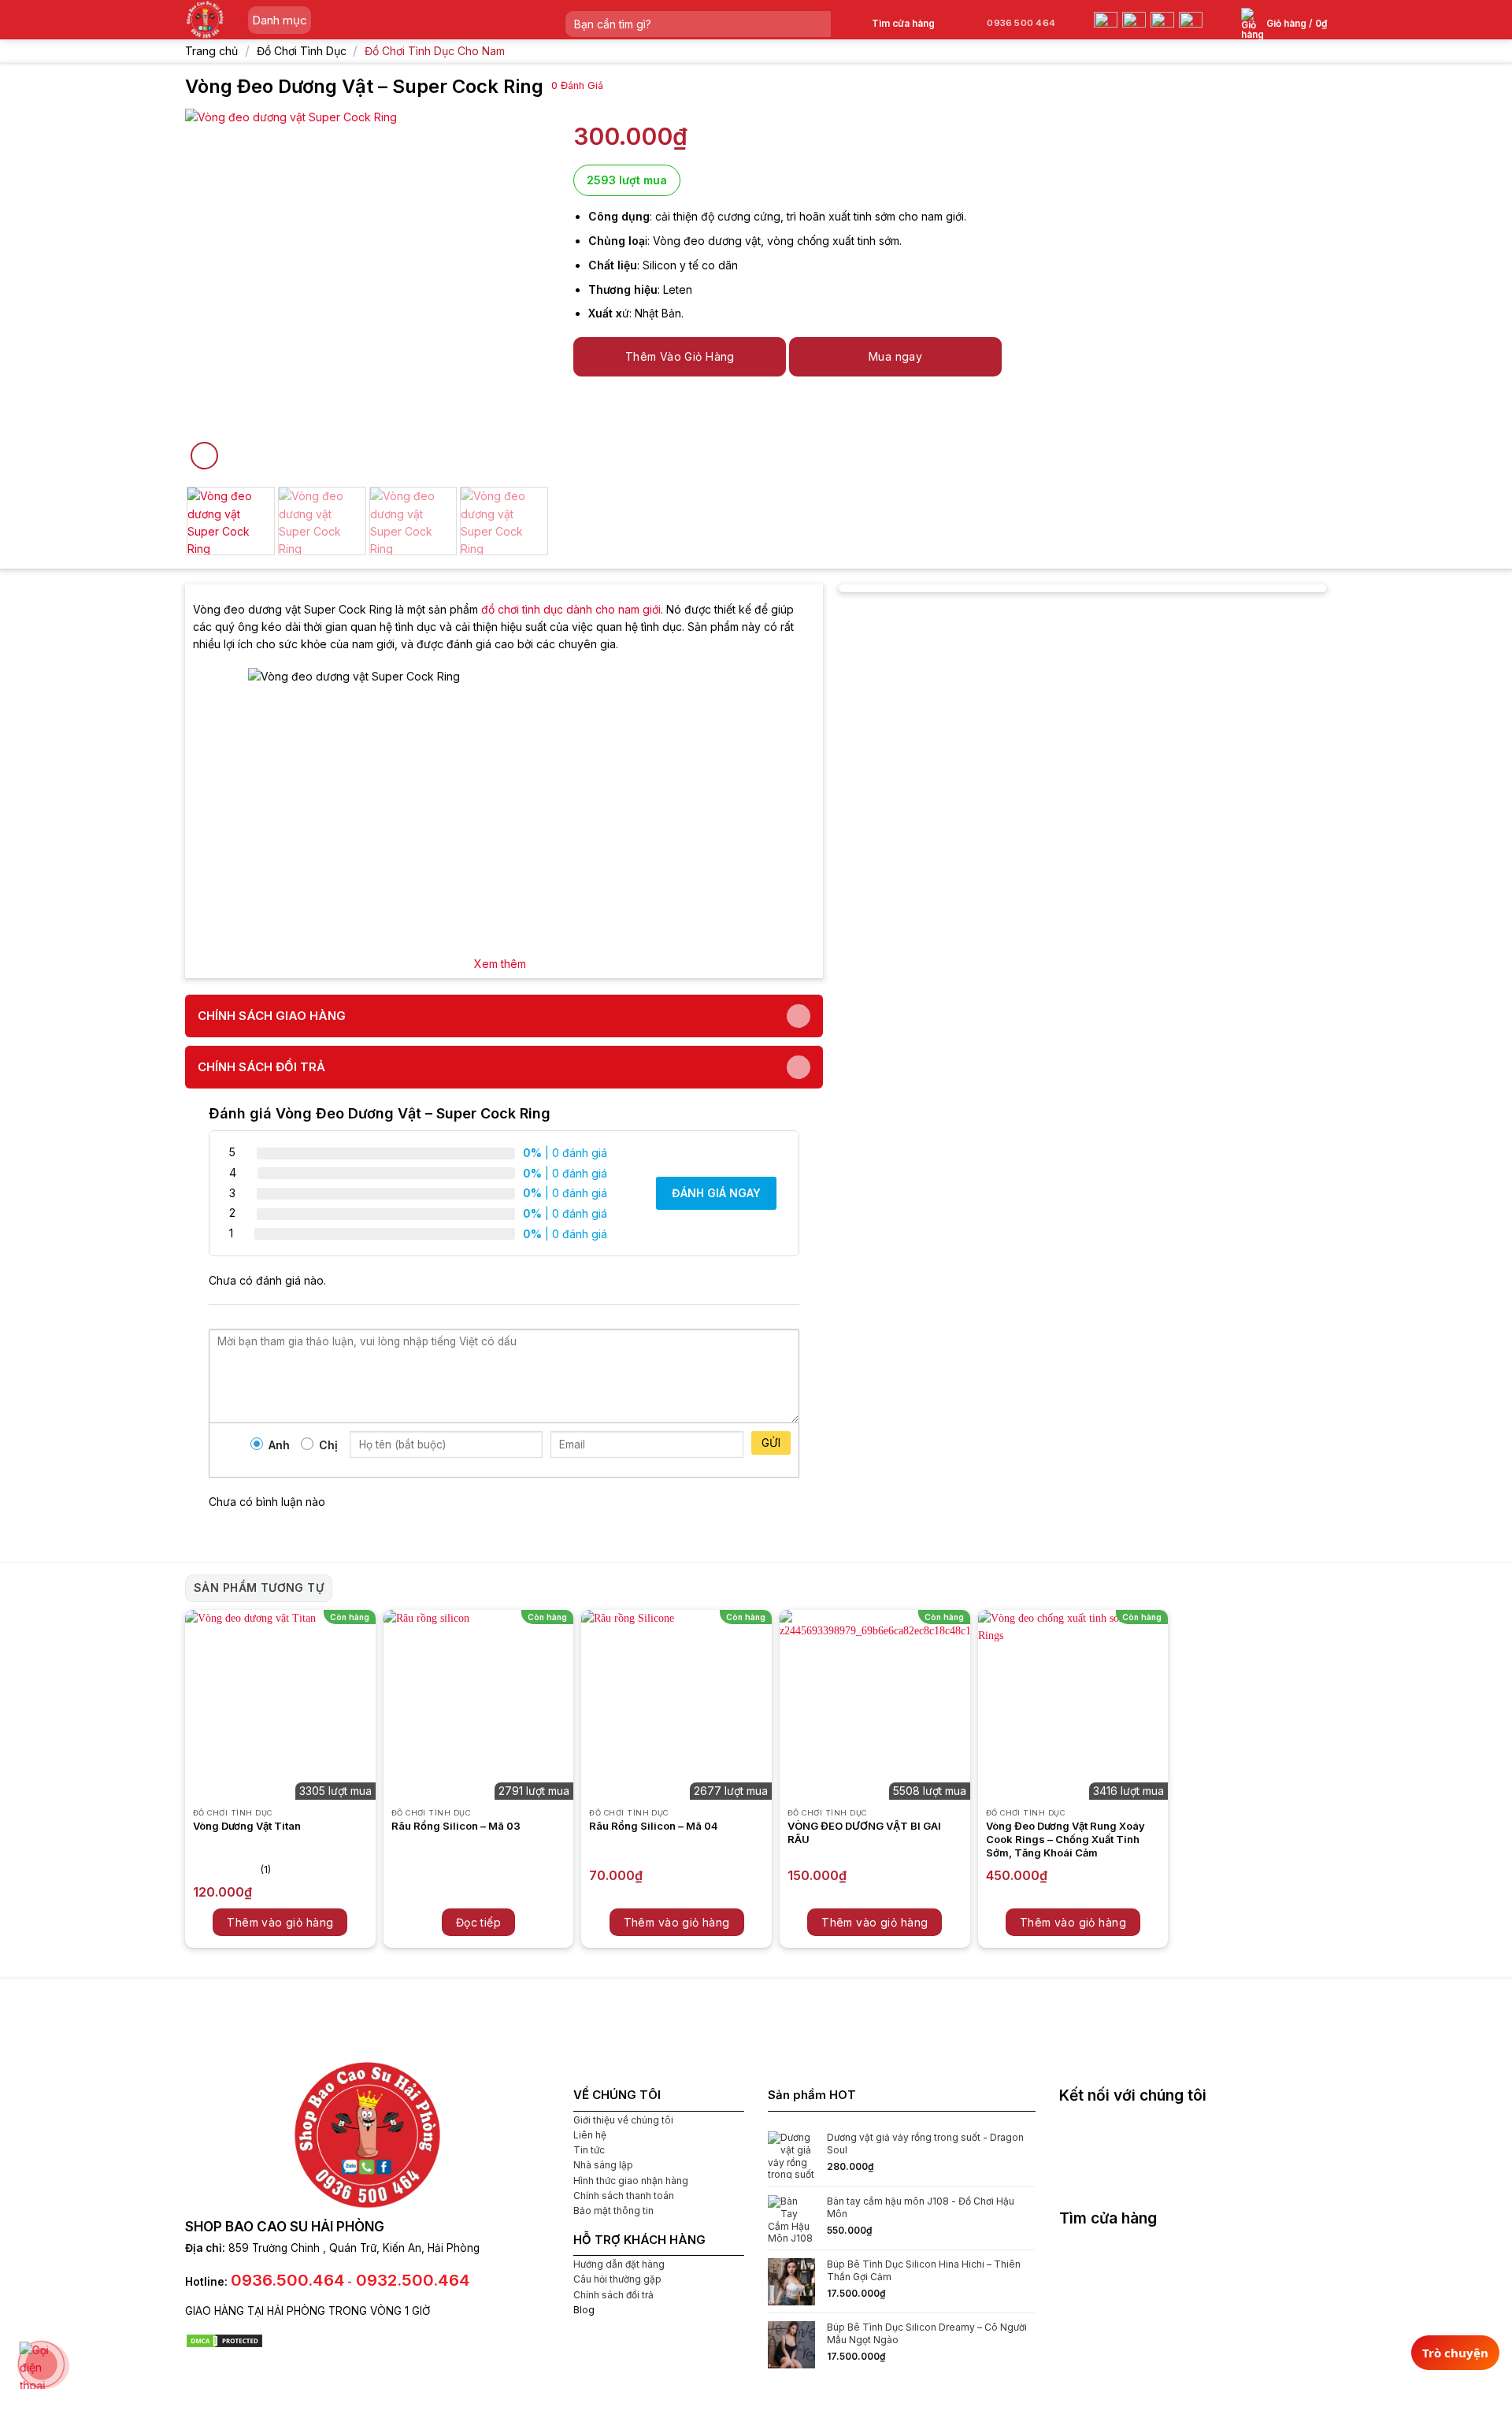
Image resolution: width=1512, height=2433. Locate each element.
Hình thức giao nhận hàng (631, 2181)
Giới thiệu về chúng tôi (623, 2120)
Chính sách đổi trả (613, 2295)
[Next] (523, 291)
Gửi (771, 1443)
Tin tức (589, 2150)
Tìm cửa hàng (903, 23)
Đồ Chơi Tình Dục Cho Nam (435, 51)
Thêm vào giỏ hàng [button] (280, 1922)
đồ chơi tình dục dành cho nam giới (571, 609)
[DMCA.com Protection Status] (224, 2340)
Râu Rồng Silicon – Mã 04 (654, 1826)
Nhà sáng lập (603, 2165)
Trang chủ (211, 51)
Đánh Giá (577, 85)
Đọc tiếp (478, 1922)
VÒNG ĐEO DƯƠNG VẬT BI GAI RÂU (864, 1832)
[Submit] (818, 24)
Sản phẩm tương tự (259, 1587)
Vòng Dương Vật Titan (247, 1826)
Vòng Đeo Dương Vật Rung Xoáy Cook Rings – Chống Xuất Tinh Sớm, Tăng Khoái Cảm (1065, 1839)
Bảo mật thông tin (613, 2210)
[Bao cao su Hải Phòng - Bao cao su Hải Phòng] (205, 20)
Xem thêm (500, 964)
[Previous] (212, 291)
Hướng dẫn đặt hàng (619, 2264)
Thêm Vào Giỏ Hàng (680, 356)
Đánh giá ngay (716, 1193)
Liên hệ (590, 2135)
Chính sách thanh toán (624, 2196)
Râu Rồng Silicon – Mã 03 (456, 1826)
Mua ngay (895, 356)
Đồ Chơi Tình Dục (302, 51)
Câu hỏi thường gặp (617, 2279)
